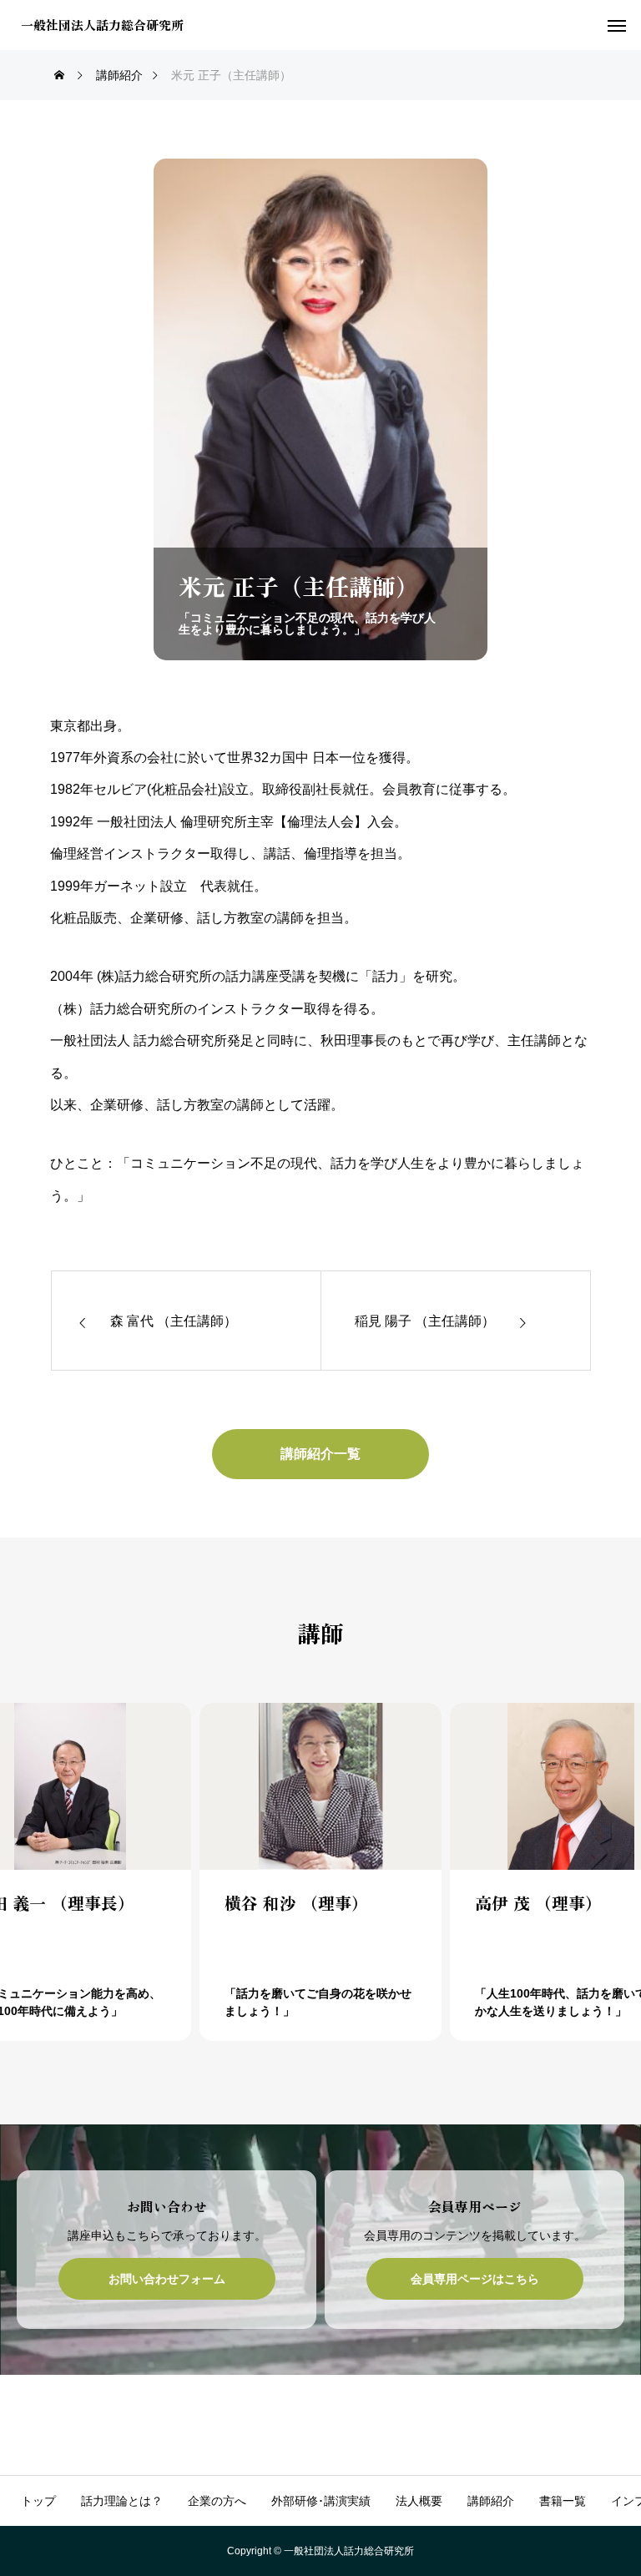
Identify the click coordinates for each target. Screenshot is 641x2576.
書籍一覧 (563, 2501)
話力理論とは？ (122, 2501)
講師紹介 (491, 2501)
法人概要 (419, 2501)
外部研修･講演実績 (321, 2501)
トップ (38, 2501)
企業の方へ (217, 2501)
